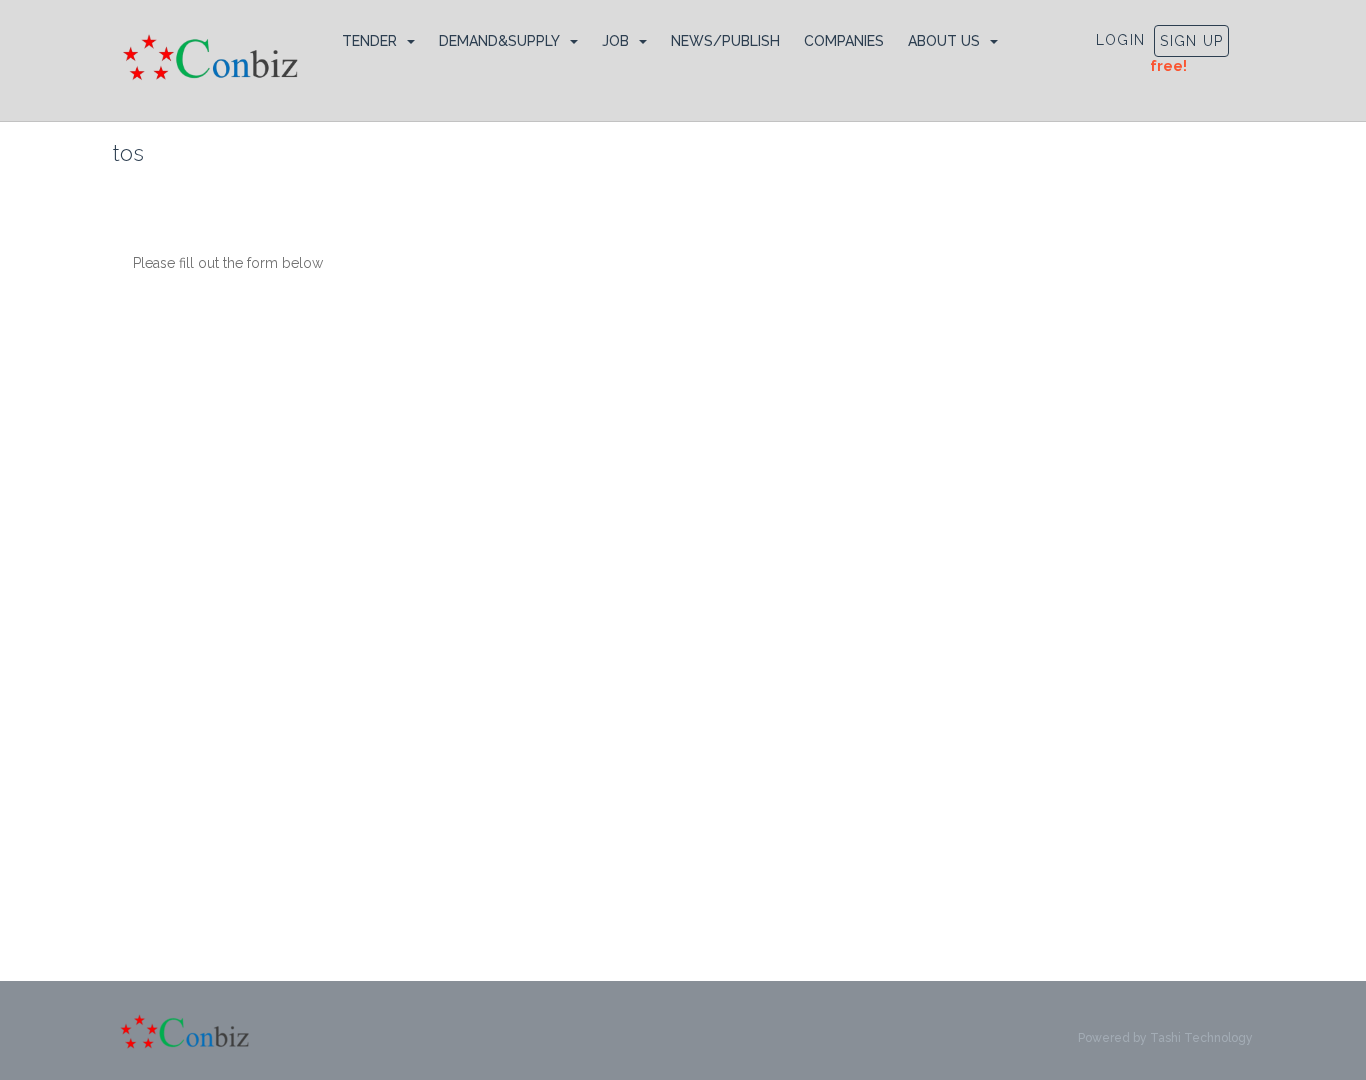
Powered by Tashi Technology (1165, 1038)
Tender (369, 41)
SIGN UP (1191, 41)
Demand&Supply (499, 41)
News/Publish (725, 41)
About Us (944, 41)
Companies (844, 41)
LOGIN (1121, 40)
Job (615, 41)
